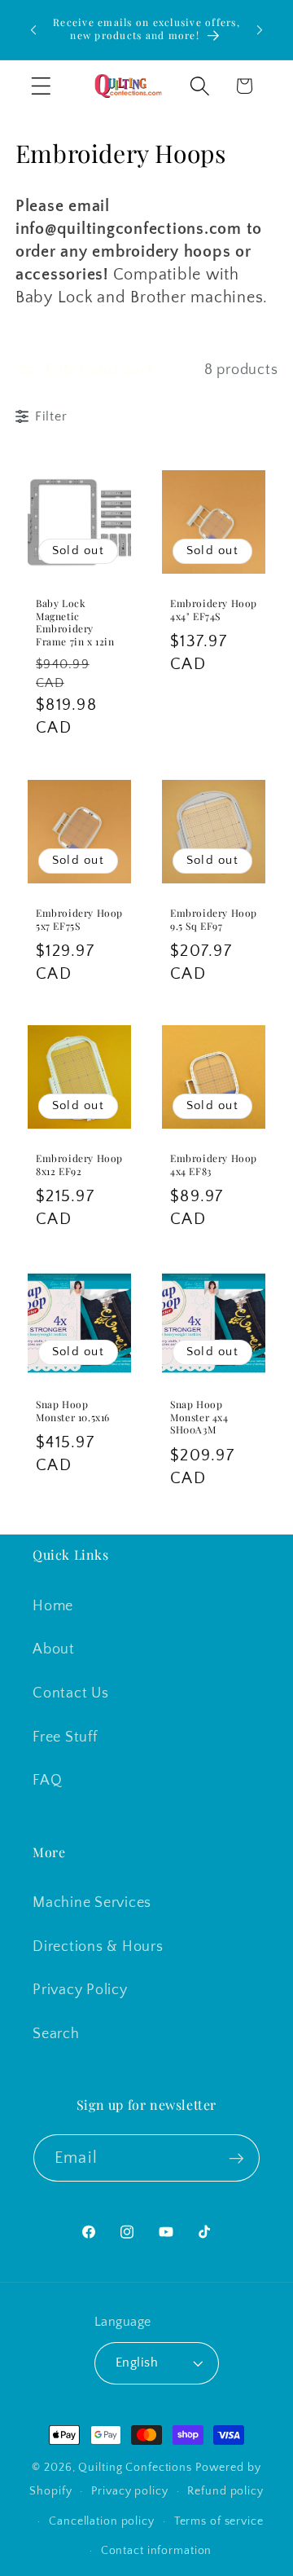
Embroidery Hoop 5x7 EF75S (79, 920)
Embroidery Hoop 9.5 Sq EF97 (214, 920)
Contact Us (71, 1693)
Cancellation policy (102, 2521)
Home (53, 1606)
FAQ (47, 1781)
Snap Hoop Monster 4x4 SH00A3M (199, 1417)
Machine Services (92, 1903)
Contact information (157, 2551)
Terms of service (219, 2521)
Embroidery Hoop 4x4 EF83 (214, 1165)
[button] (41, 86)
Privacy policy (129, 2491)
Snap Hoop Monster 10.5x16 (73, 1411)
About (54, 1649)
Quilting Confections (136, 2468)
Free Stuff (65, 1737)
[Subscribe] (236, 2158)
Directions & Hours (98, 1947)
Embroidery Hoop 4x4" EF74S (214, 610)
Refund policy (225, 2491)
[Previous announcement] (33, 30)
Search (56, 2034)
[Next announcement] (260, 30)
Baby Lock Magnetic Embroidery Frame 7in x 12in (75, 623)
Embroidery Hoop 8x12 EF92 (79, 1165)
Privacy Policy (80, 1990)
